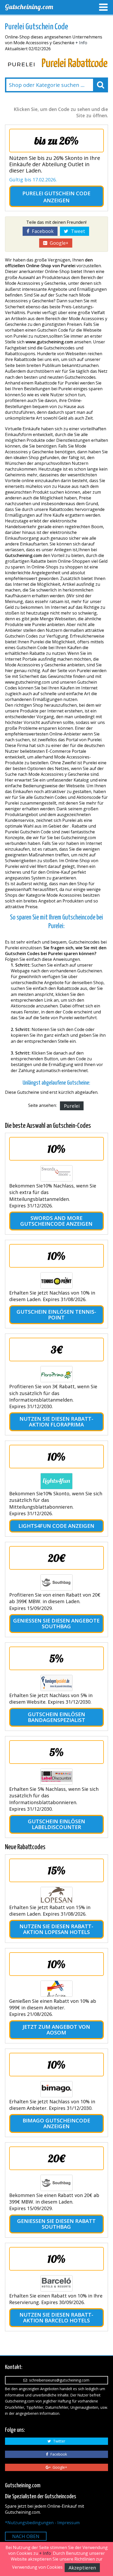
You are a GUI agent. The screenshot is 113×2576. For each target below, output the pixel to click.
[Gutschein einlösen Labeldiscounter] (56, 1777)
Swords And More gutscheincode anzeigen (56, 1221)
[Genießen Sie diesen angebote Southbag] (56, 1582)
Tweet (77, 231)
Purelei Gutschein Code (56, 193)
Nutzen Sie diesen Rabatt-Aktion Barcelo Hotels (56, 2318)
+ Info (81, 43)
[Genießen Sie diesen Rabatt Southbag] (56, 2183)
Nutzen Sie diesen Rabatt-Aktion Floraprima (56, 1422)
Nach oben (26, 2536)
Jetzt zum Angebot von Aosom (56, 2030)
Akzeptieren (82, 2568)
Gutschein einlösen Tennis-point (56, 1315)
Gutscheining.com (29, 7)
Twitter (58, 2441)
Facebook (41, 231)
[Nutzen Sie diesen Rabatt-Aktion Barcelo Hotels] (56, 2283)
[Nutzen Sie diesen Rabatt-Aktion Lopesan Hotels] (56, 1895)
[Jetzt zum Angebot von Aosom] (56, 1989)
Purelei (72, 1106)
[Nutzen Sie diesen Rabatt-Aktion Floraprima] (56, 1374)
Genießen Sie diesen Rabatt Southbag (56, 2224)
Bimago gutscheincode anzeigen (56, 2123)
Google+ (58, 243)
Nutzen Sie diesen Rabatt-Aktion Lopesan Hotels (56, 1929)
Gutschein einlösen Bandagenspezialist (56, 1717)
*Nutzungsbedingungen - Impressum (42, 2523)
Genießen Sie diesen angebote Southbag (56, 1623)
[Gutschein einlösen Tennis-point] (56, 1280)
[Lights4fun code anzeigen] (56, 1481)
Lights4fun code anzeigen (56, 1526)
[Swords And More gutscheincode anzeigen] (56, 1173)
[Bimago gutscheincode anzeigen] (56, 2089)
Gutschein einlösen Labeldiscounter (56, 1824)
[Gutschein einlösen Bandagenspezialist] (56, 1683)
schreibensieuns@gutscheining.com (58, 2380)
